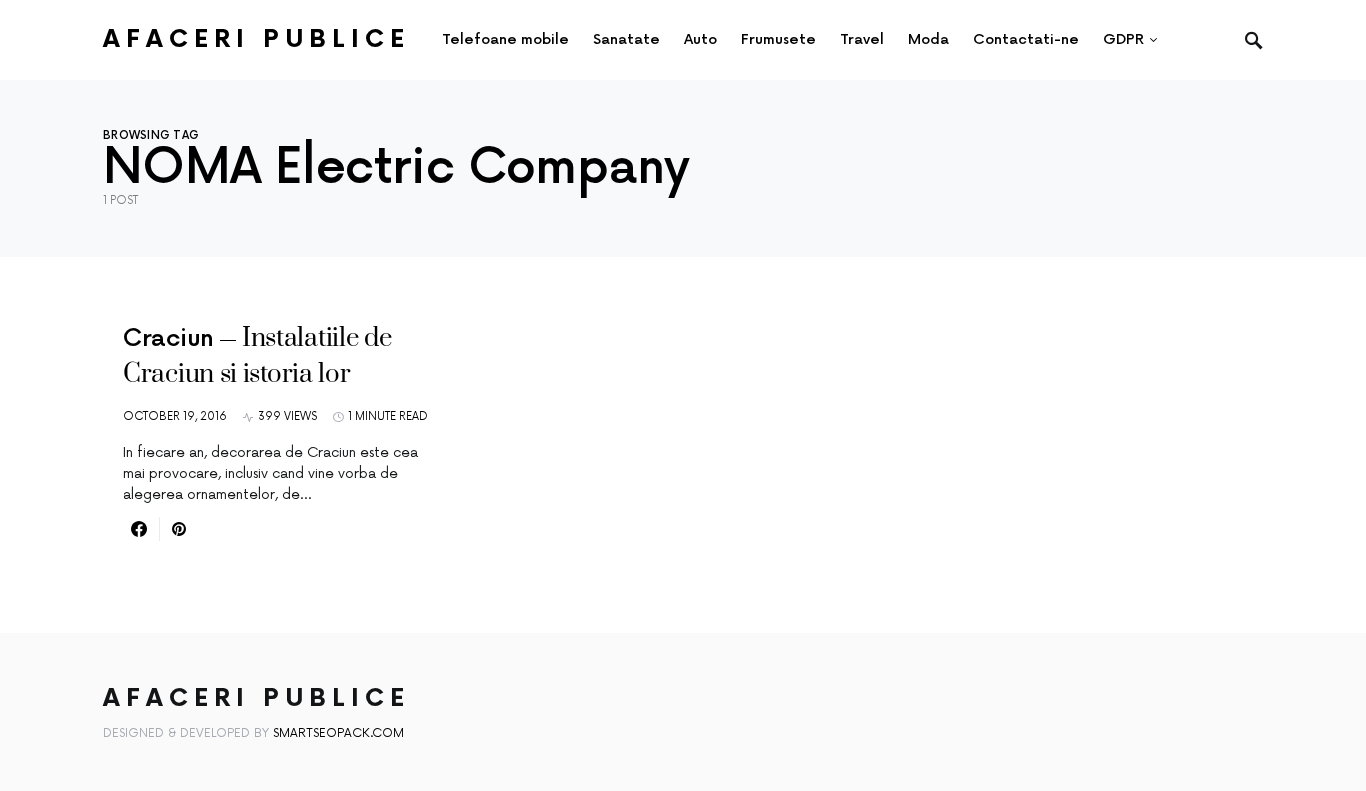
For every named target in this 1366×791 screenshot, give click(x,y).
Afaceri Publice (256, 39)
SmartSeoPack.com (338, 733)
